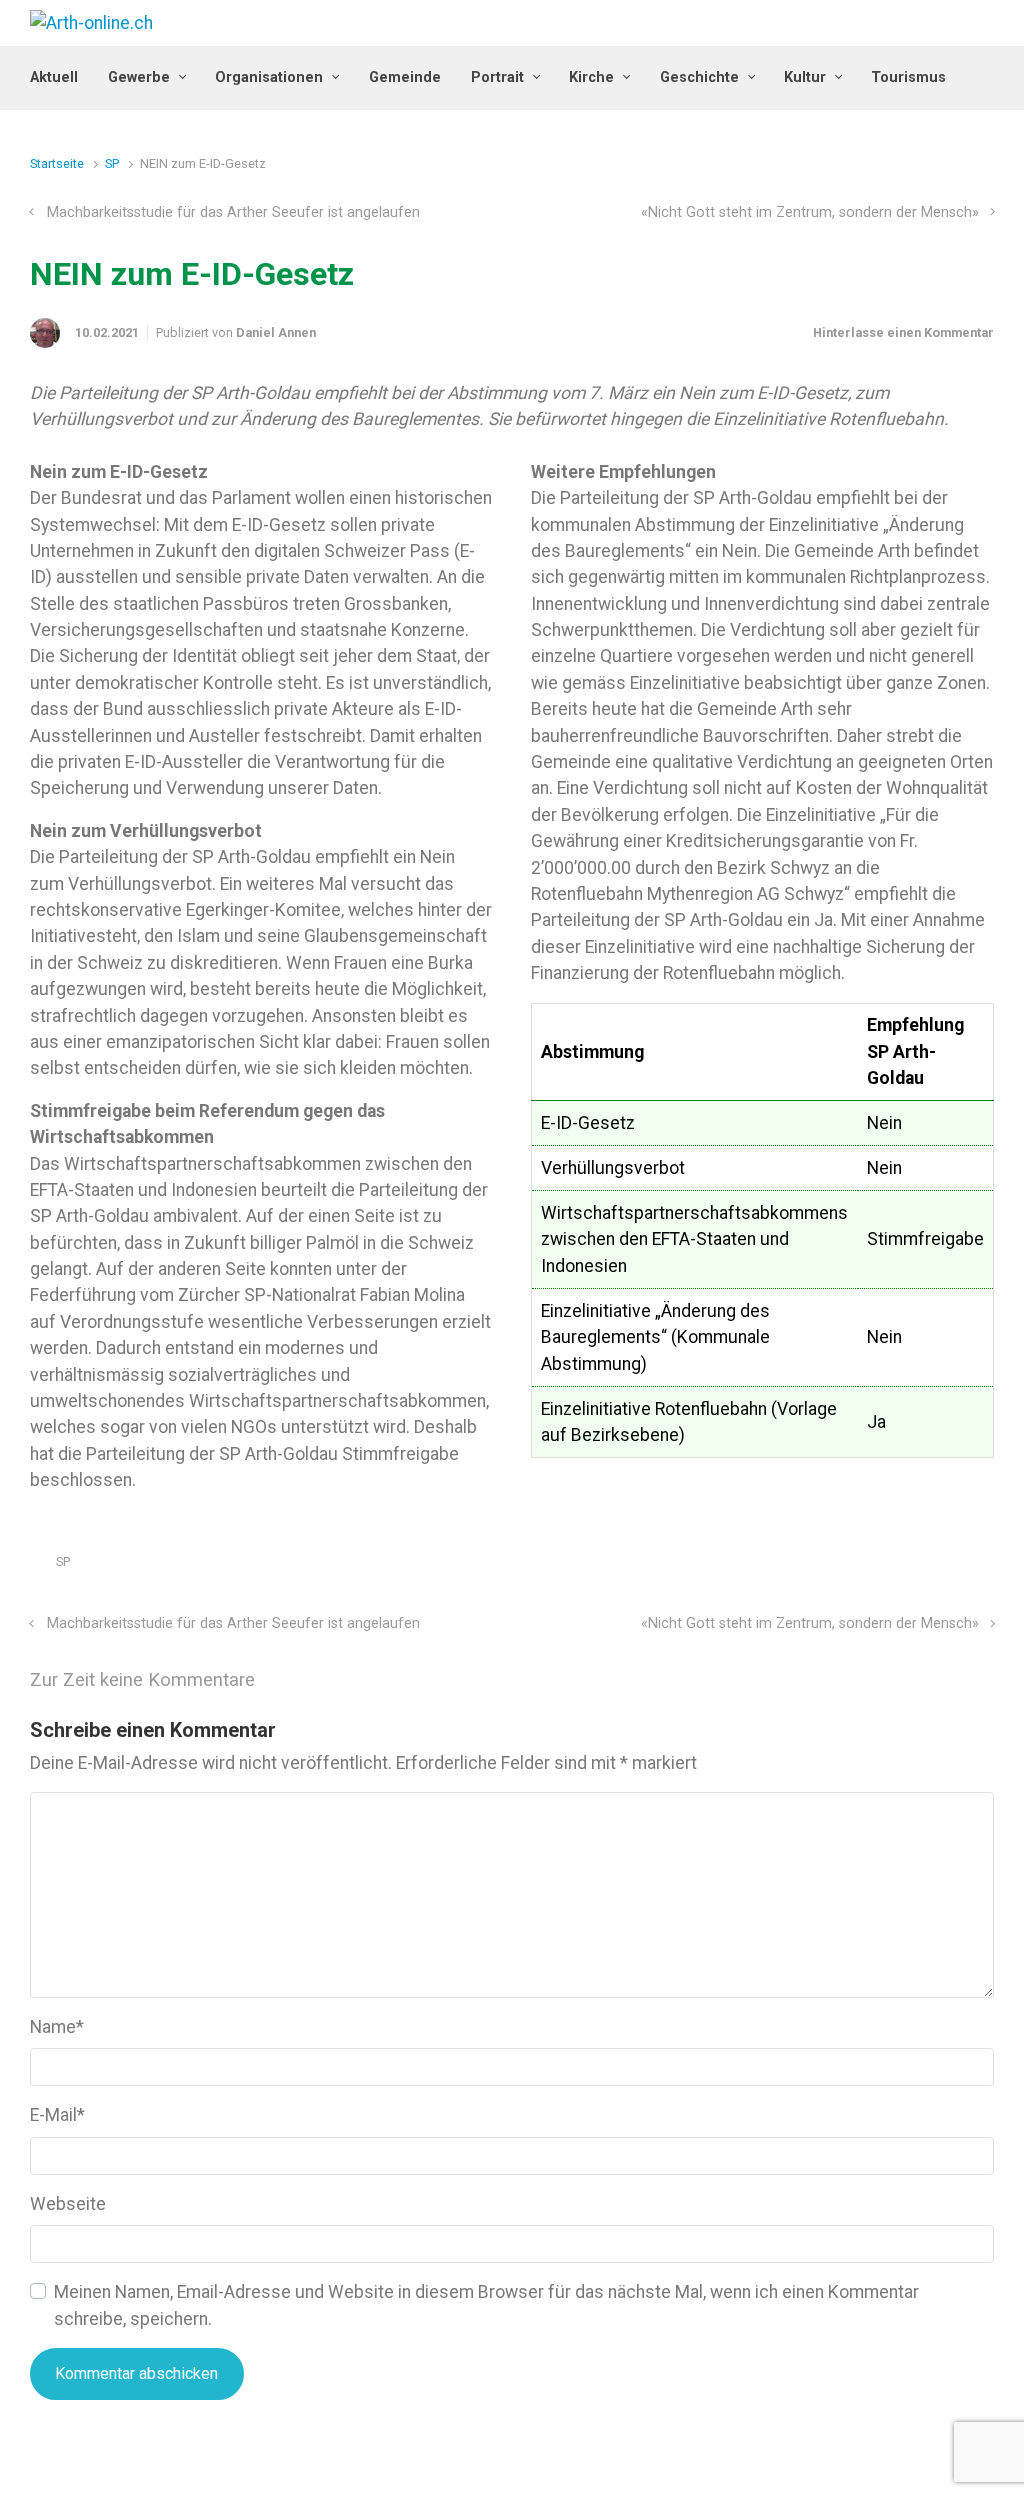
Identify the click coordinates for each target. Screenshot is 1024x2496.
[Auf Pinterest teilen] (928, 1566)
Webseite (68, 2204)
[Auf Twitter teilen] (870, 1566)
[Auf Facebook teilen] (899, 1566)
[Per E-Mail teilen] (957, 1566)
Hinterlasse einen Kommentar (903, 332)
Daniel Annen (276, 332)
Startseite (57, 163)
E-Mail (57, 2115)
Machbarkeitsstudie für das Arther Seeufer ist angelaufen (233, 212)
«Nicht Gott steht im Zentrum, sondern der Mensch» (810, 212)
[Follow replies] (282, 1680)
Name (57, 2027)
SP (112, 163)
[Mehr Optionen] (983, 1566)
